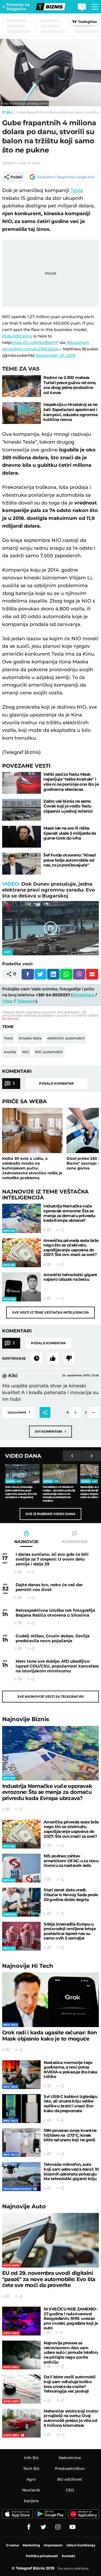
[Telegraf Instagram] (58, 2527)
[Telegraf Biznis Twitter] (43, 2527)
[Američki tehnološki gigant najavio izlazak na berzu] (22, 1287)
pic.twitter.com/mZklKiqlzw (30, 349)
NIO (26, 1052)
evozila (10, 1052)
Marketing (31, 2545)
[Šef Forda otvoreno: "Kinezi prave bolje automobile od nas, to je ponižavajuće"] (22, 864)
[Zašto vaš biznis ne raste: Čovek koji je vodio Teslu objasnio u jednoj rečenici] (22, 810)
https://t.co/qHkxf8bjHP (35, 342)
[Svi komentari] (37, 1358)
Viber (8, 1001)
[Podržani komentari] (53, 1358)
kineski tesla (30, 1038)
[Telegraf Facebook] (29, 2527)
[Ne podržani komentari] (69, 1358)
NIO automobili (49, 1052)
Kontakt (68, 2556)
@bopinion (78, 342)
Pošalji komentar (56, 1083)
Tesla (77, 190)
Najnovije (26, 1719)
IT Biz (7, 112)
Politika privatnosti (42, 2556)
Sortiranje (14, 1358)
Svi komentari (50, 1431)
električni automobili (66, 1038)
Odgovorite (19, 1412)
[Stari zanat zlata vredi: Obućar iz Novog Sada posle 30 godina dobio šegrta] (21, 1902)
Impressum (53, 2545)
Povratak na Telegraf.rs (18, 7)
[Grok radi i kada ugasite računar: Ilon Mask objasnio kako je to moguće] (51, 2000)
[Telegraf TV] (72, 2527)
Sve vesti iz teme (50, 1312)
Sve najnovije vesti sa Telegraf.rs (50, 1696)
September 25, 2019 (56, 355)
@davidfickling (17, 336)
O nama (12, 2545)
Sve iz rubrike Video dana (50, 1514)
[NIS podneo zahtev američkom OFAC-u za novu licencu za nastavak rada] (21, 1868)
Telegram (26, 1001)
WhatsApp (83, 995)
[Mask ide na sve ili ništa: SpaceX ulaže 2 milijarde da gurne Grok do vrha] (22, 837)
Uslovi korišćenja (81, 2545)
